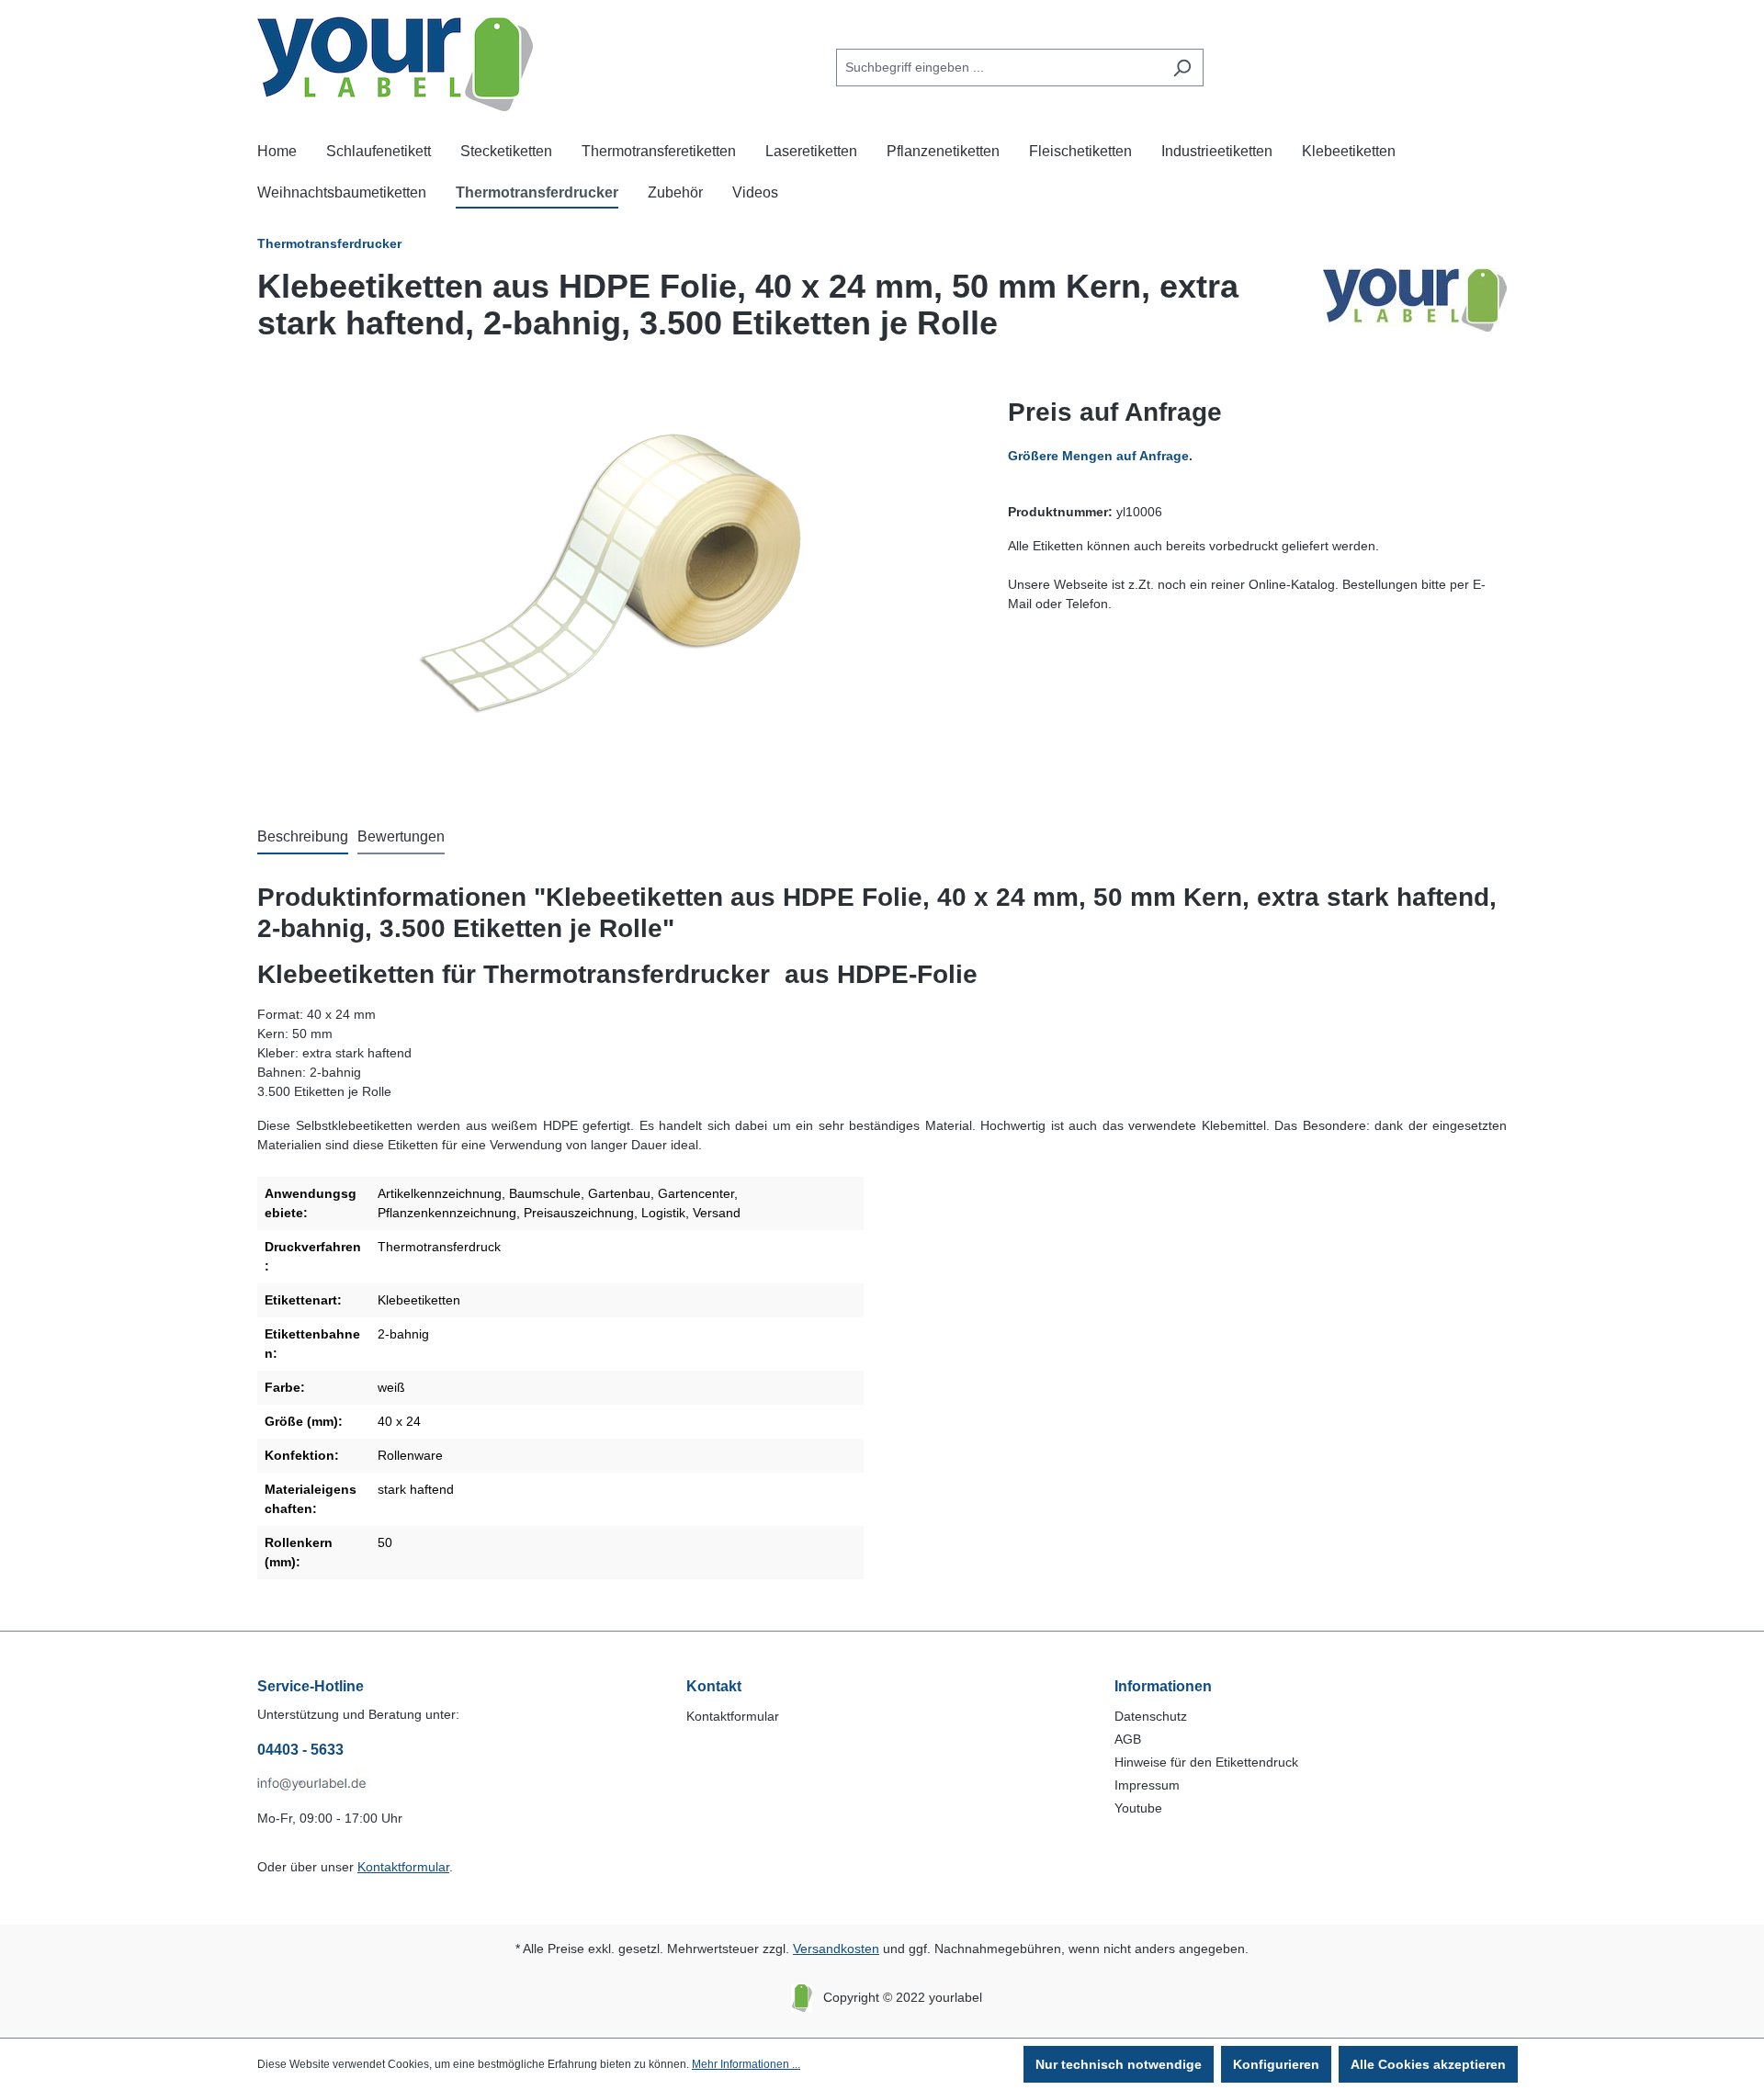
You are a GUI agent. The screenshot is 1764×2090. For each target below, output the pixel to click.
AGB (1128, 1739)
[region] (614, 591)
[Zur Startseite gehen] (395, 64)
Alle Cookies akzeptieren (1428, 2064)
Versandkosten (836, 1949)
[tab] (303, 838)
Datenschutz (1151, 1716)
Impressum (1147, 1785)
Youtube (1138, 1808)
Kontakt (714, 1686)
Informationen (1163, 1686)
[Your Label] (1415, 312)
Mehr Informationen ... (746, 2064)
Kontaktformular (403, 1867)
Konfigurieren (1276, 2064)
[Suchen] (1182, 68)
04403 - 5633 (300, 1750)
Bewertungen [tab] (401, 836)
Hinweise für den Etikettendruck (1206, 1762)
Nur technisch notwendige (1119, 2064)
